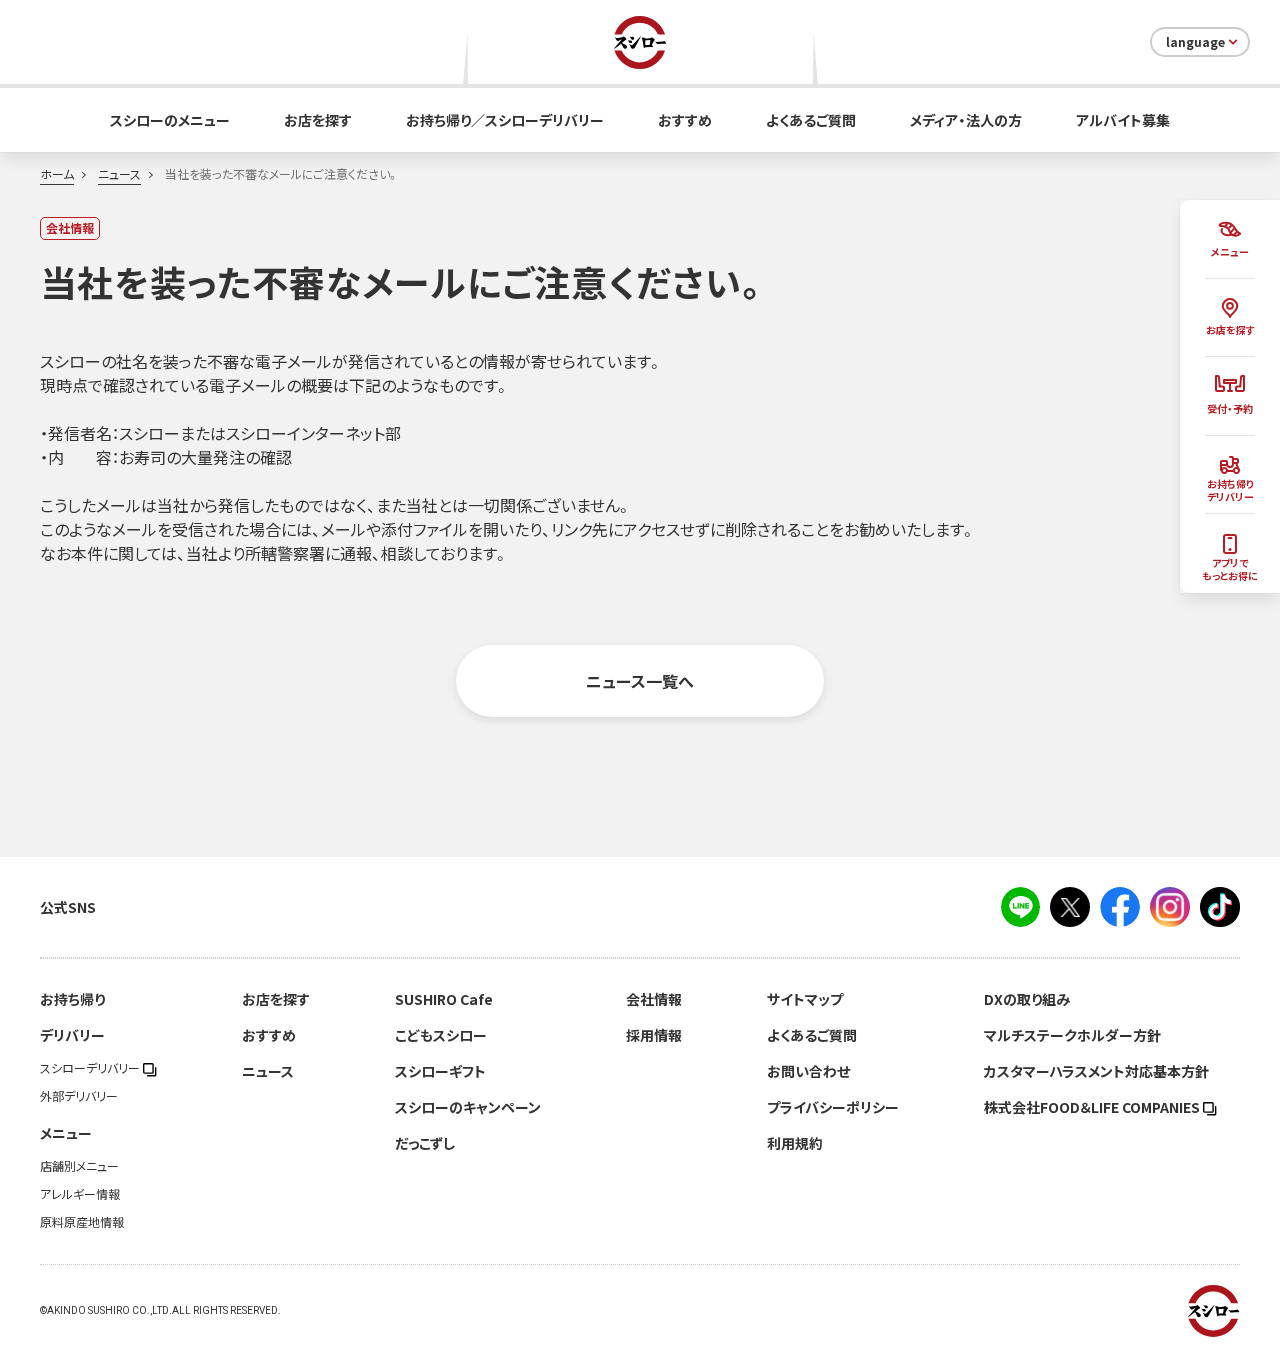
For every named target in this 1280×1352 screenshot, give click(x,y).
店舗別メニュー (79, 1166)
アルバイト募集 (1123, 120)
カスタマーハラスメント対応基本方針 (1096, 1071)
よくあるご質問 (811, 120)
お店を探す (318, 120)
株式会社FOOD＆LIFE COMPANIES (1093, 1107)
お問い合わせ (808, 1071)
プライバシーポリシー (833, 1107)
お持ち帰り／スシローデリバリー (505, 120)
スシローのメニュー (170, 120)
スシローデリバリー (91, 1068)
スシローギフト (440, 1071)
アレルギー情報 (80, 1194)
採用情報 (654, 1035)
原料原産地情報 (82, 1222)
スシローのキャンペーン (468, 1107)
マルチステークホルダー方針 (1072, 1035)
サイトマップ (805, 999)
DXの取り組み (1027, 999)
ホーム (57, 174)
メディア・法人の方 (966, 120)
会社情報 (654, 999)
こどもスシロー (441, 1035)
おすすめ (685, 120)
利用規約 (795, 1143)
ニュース (119, 174)
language (1195, 42)
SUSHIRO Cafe (444, 999)
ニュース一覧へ (640, 681)
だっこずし (425, 1143)
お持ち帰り (72, 999)
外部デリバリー (79, 1096)
